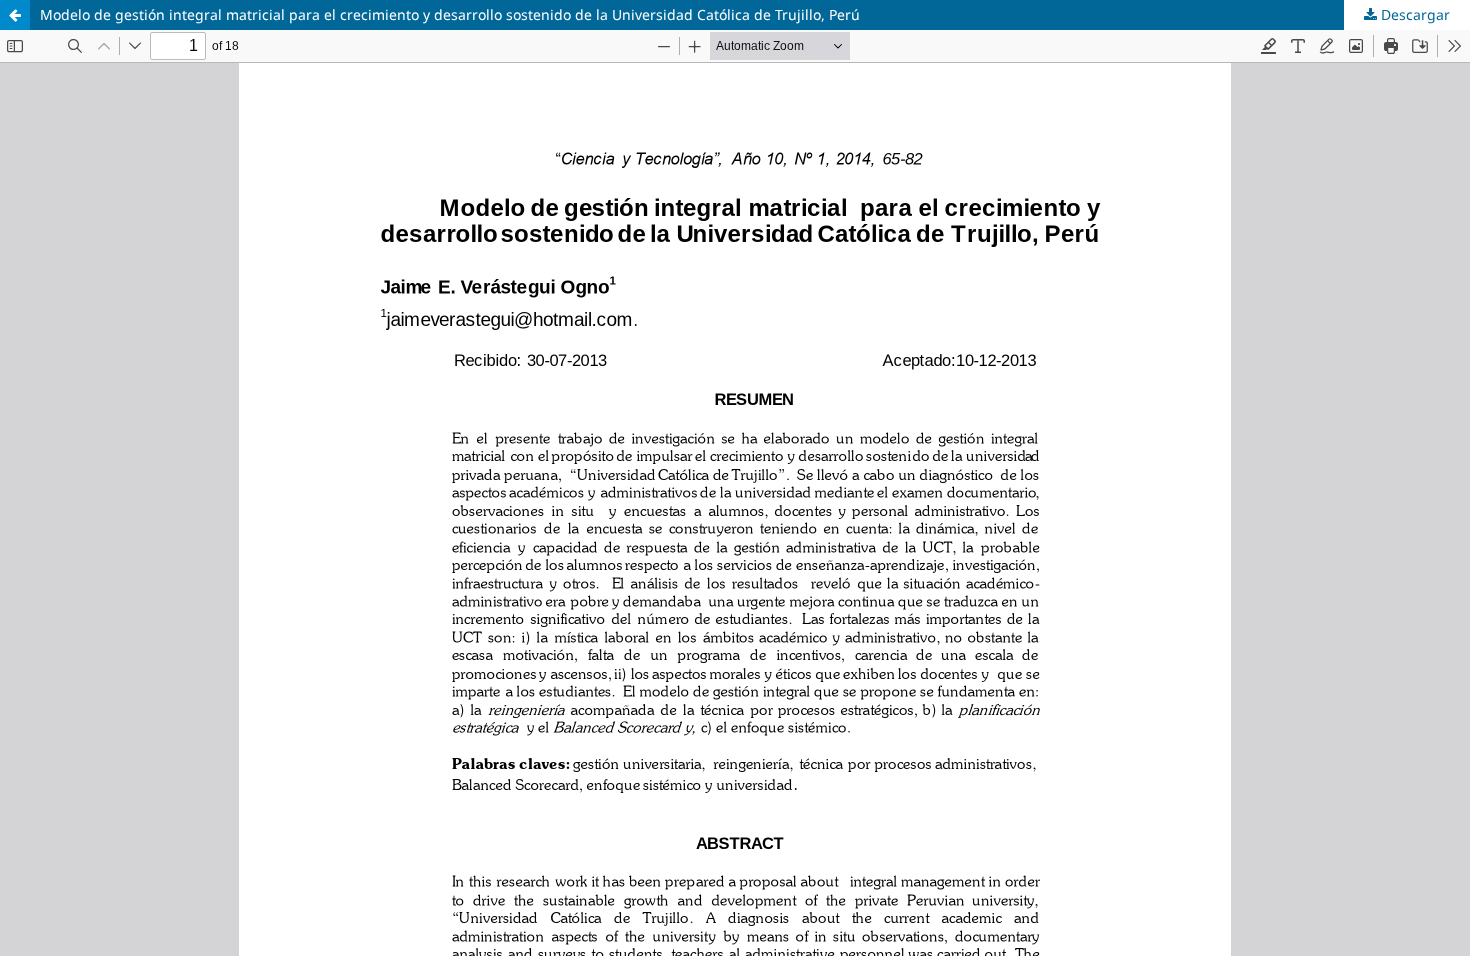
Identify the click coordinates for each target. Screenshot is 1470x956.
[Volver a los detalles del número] (15, 15)
